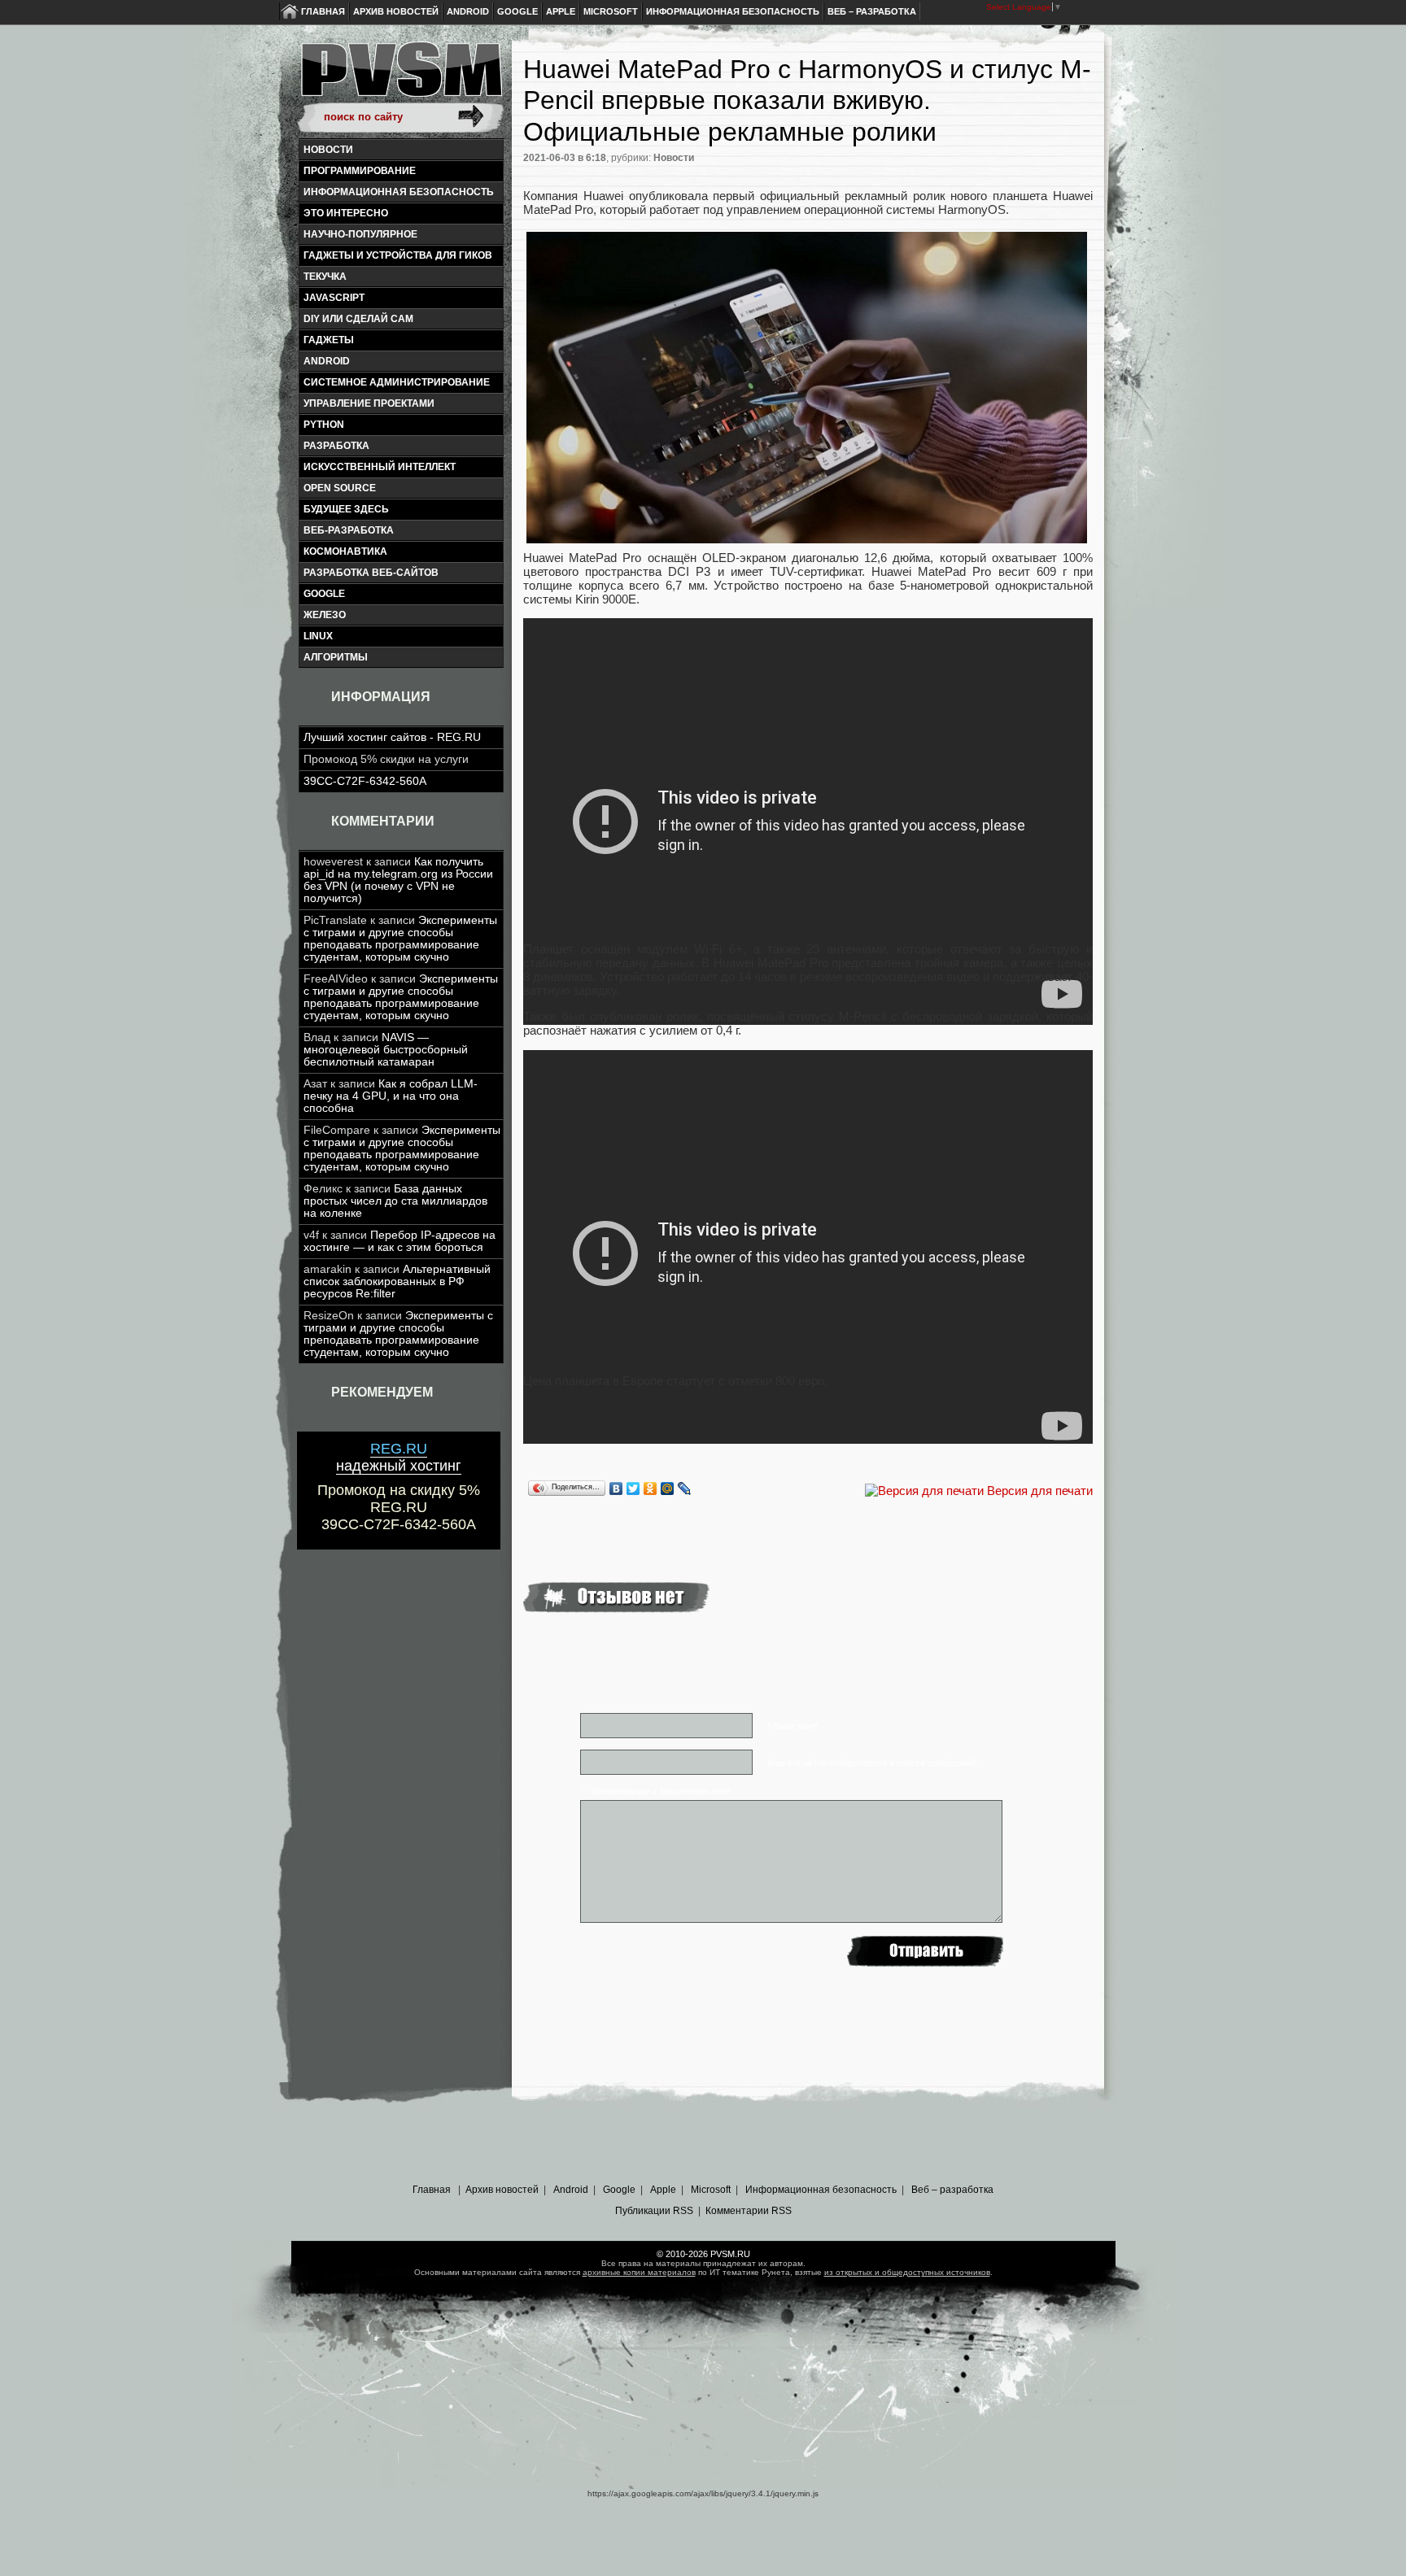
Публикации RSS (654, 2211)
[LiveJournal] (685, 1489)
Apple (561, 11)
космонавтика (345, 551)
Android (468, 11)
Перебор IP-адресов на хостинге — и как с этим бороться (400, 1241)
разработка (336, 446)
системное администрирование (397, 382)
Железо (325, 615)
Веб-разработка (349, 530)
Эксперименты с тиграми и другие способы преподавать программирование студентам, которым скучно (400, 939)
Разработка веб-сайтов (371, 573)
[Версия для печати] (924, 1491)
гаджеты (329, 340)
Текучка (325, 277)
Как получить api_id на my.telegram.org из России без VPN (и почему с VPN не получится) (398, 880)
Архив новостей (396, 11)
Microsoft (611, 11)
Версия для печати (1040, 1491)
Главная (323, 11)
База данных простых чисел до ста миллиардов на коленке (395, 1201)
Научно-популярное (360, 234)
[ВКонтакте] (616, 1489)
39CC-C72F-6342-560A (365, 781)
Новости (328, 150)
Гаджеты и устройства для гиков (398, 255)
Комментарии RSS (749, 2211)
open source (340, 488)
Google (517, 11)
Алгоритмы (336, 657)
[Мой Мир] (668, 1489)
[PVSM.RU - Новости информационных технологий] (400, 77)
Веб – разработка (872, 11)
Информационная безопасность (733, 11)
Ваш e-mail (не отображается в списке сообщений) (872, 1763)
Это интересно (346, 213)
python (324, 425)
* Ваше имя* (793, 1726)
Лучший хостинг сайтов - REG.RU (392, 737)
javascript (334, 298)
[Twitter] (633, 1489)
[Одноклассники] (651, 1489)
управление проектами (369, 403)
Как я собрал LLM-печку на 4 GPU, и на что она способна (391, 1096)
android (327, 361)
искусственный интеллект (380, 467)
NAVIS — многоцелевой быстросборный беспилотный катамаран (386, 1050)
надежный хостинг (399, 1457)
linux (318, 636)
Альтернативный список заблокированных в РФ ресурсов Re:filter (397, 1281)
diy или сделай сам (358, 319)
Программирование (360, 171)
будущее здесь (346, 509)
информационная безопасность (399, 192)
